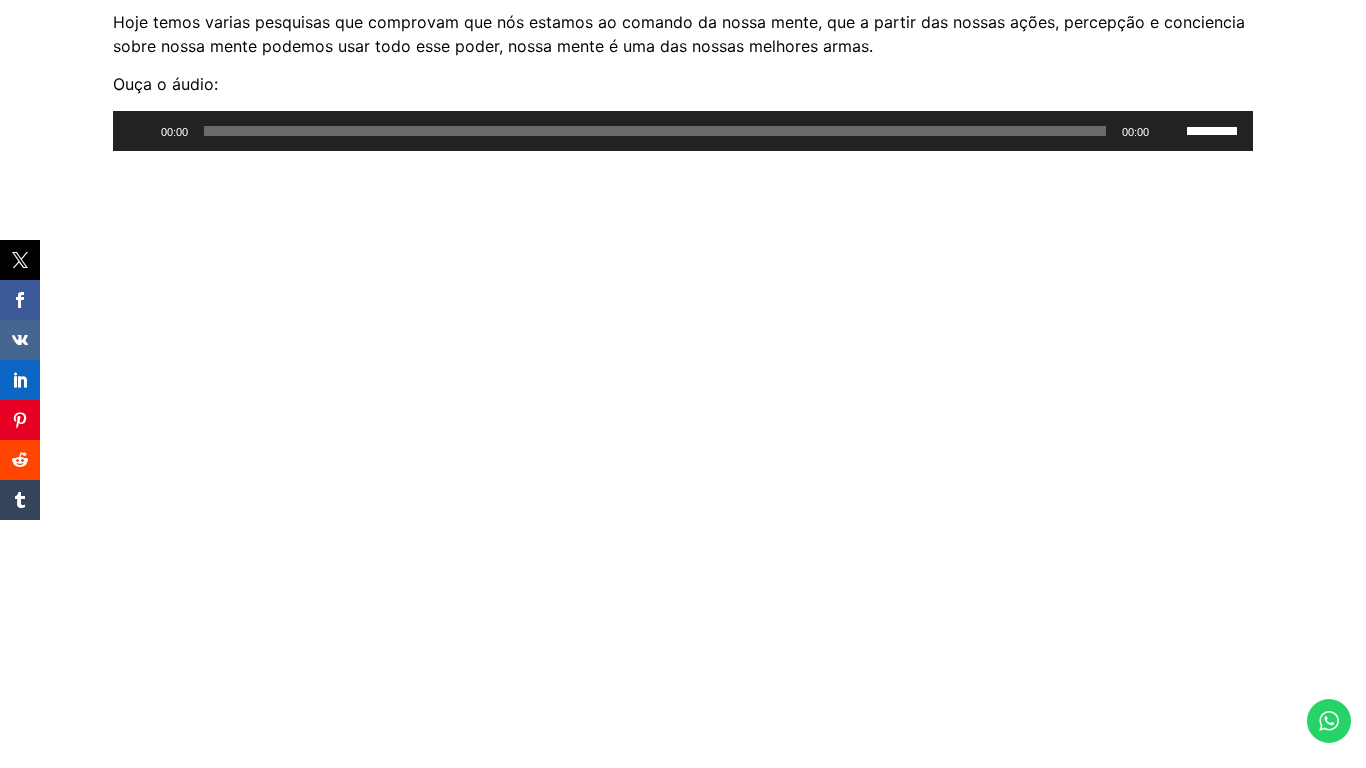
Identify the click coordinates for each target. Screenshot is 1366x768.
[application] (683, 131)
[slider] (1215, 129)
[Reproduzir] (139, 131)
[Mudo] (1171, 131)
